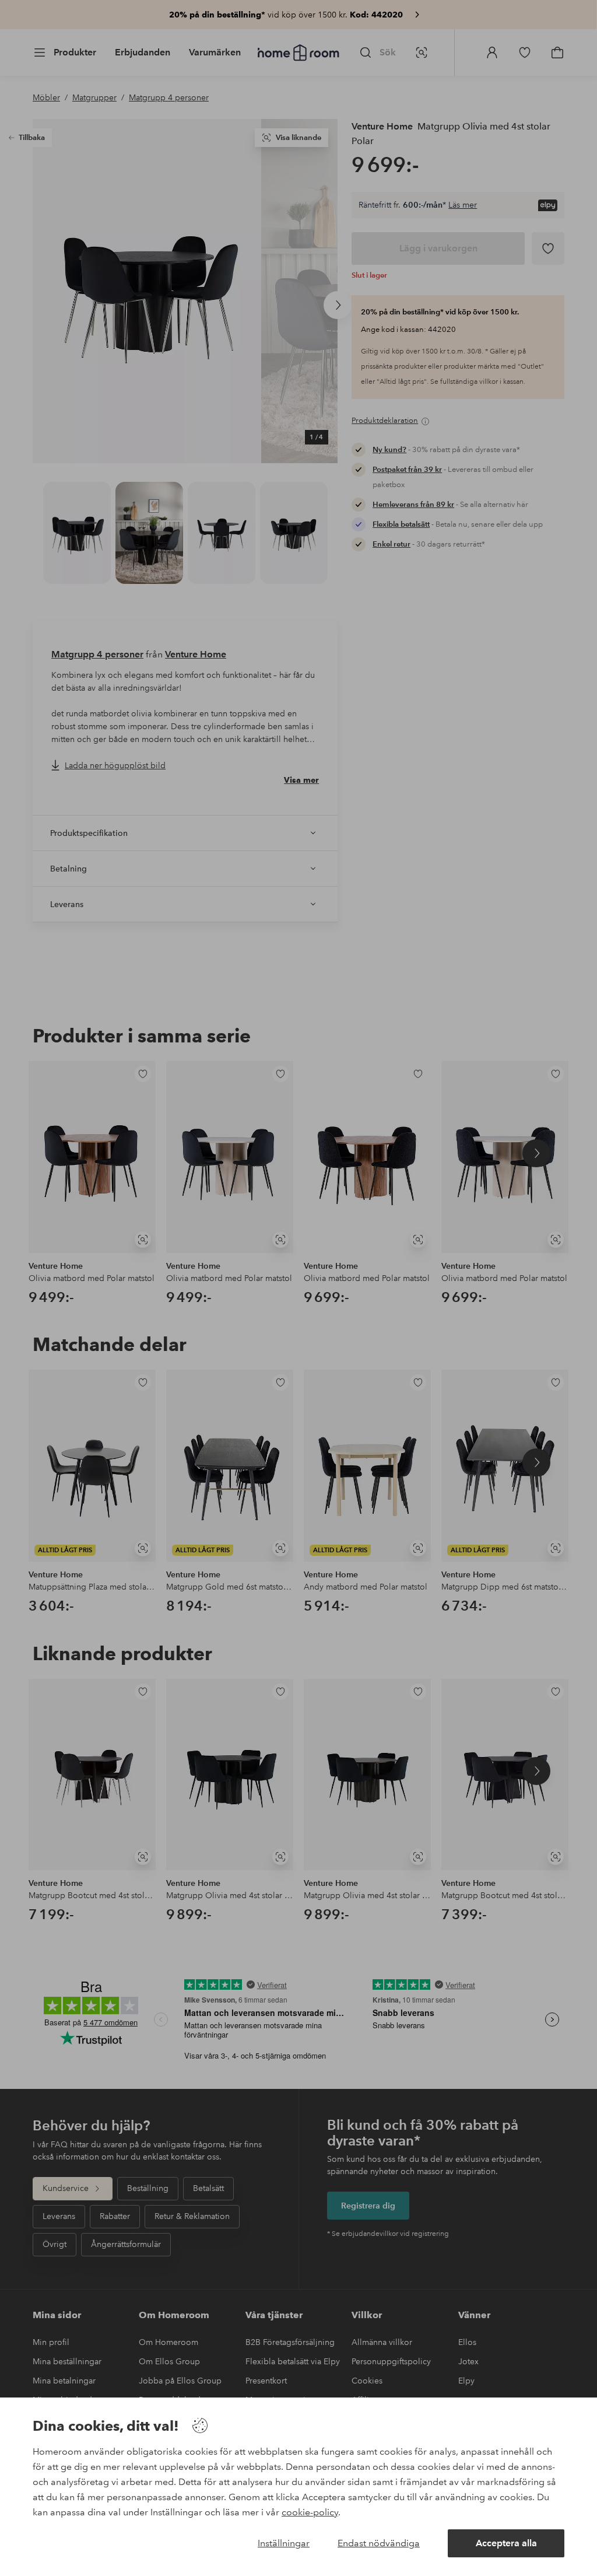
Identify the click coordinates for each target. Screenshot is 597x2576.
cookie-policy (310, 2512)
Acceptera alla (506, 2543)
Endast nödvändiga (379, 2543)
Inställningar (284, 2543)
